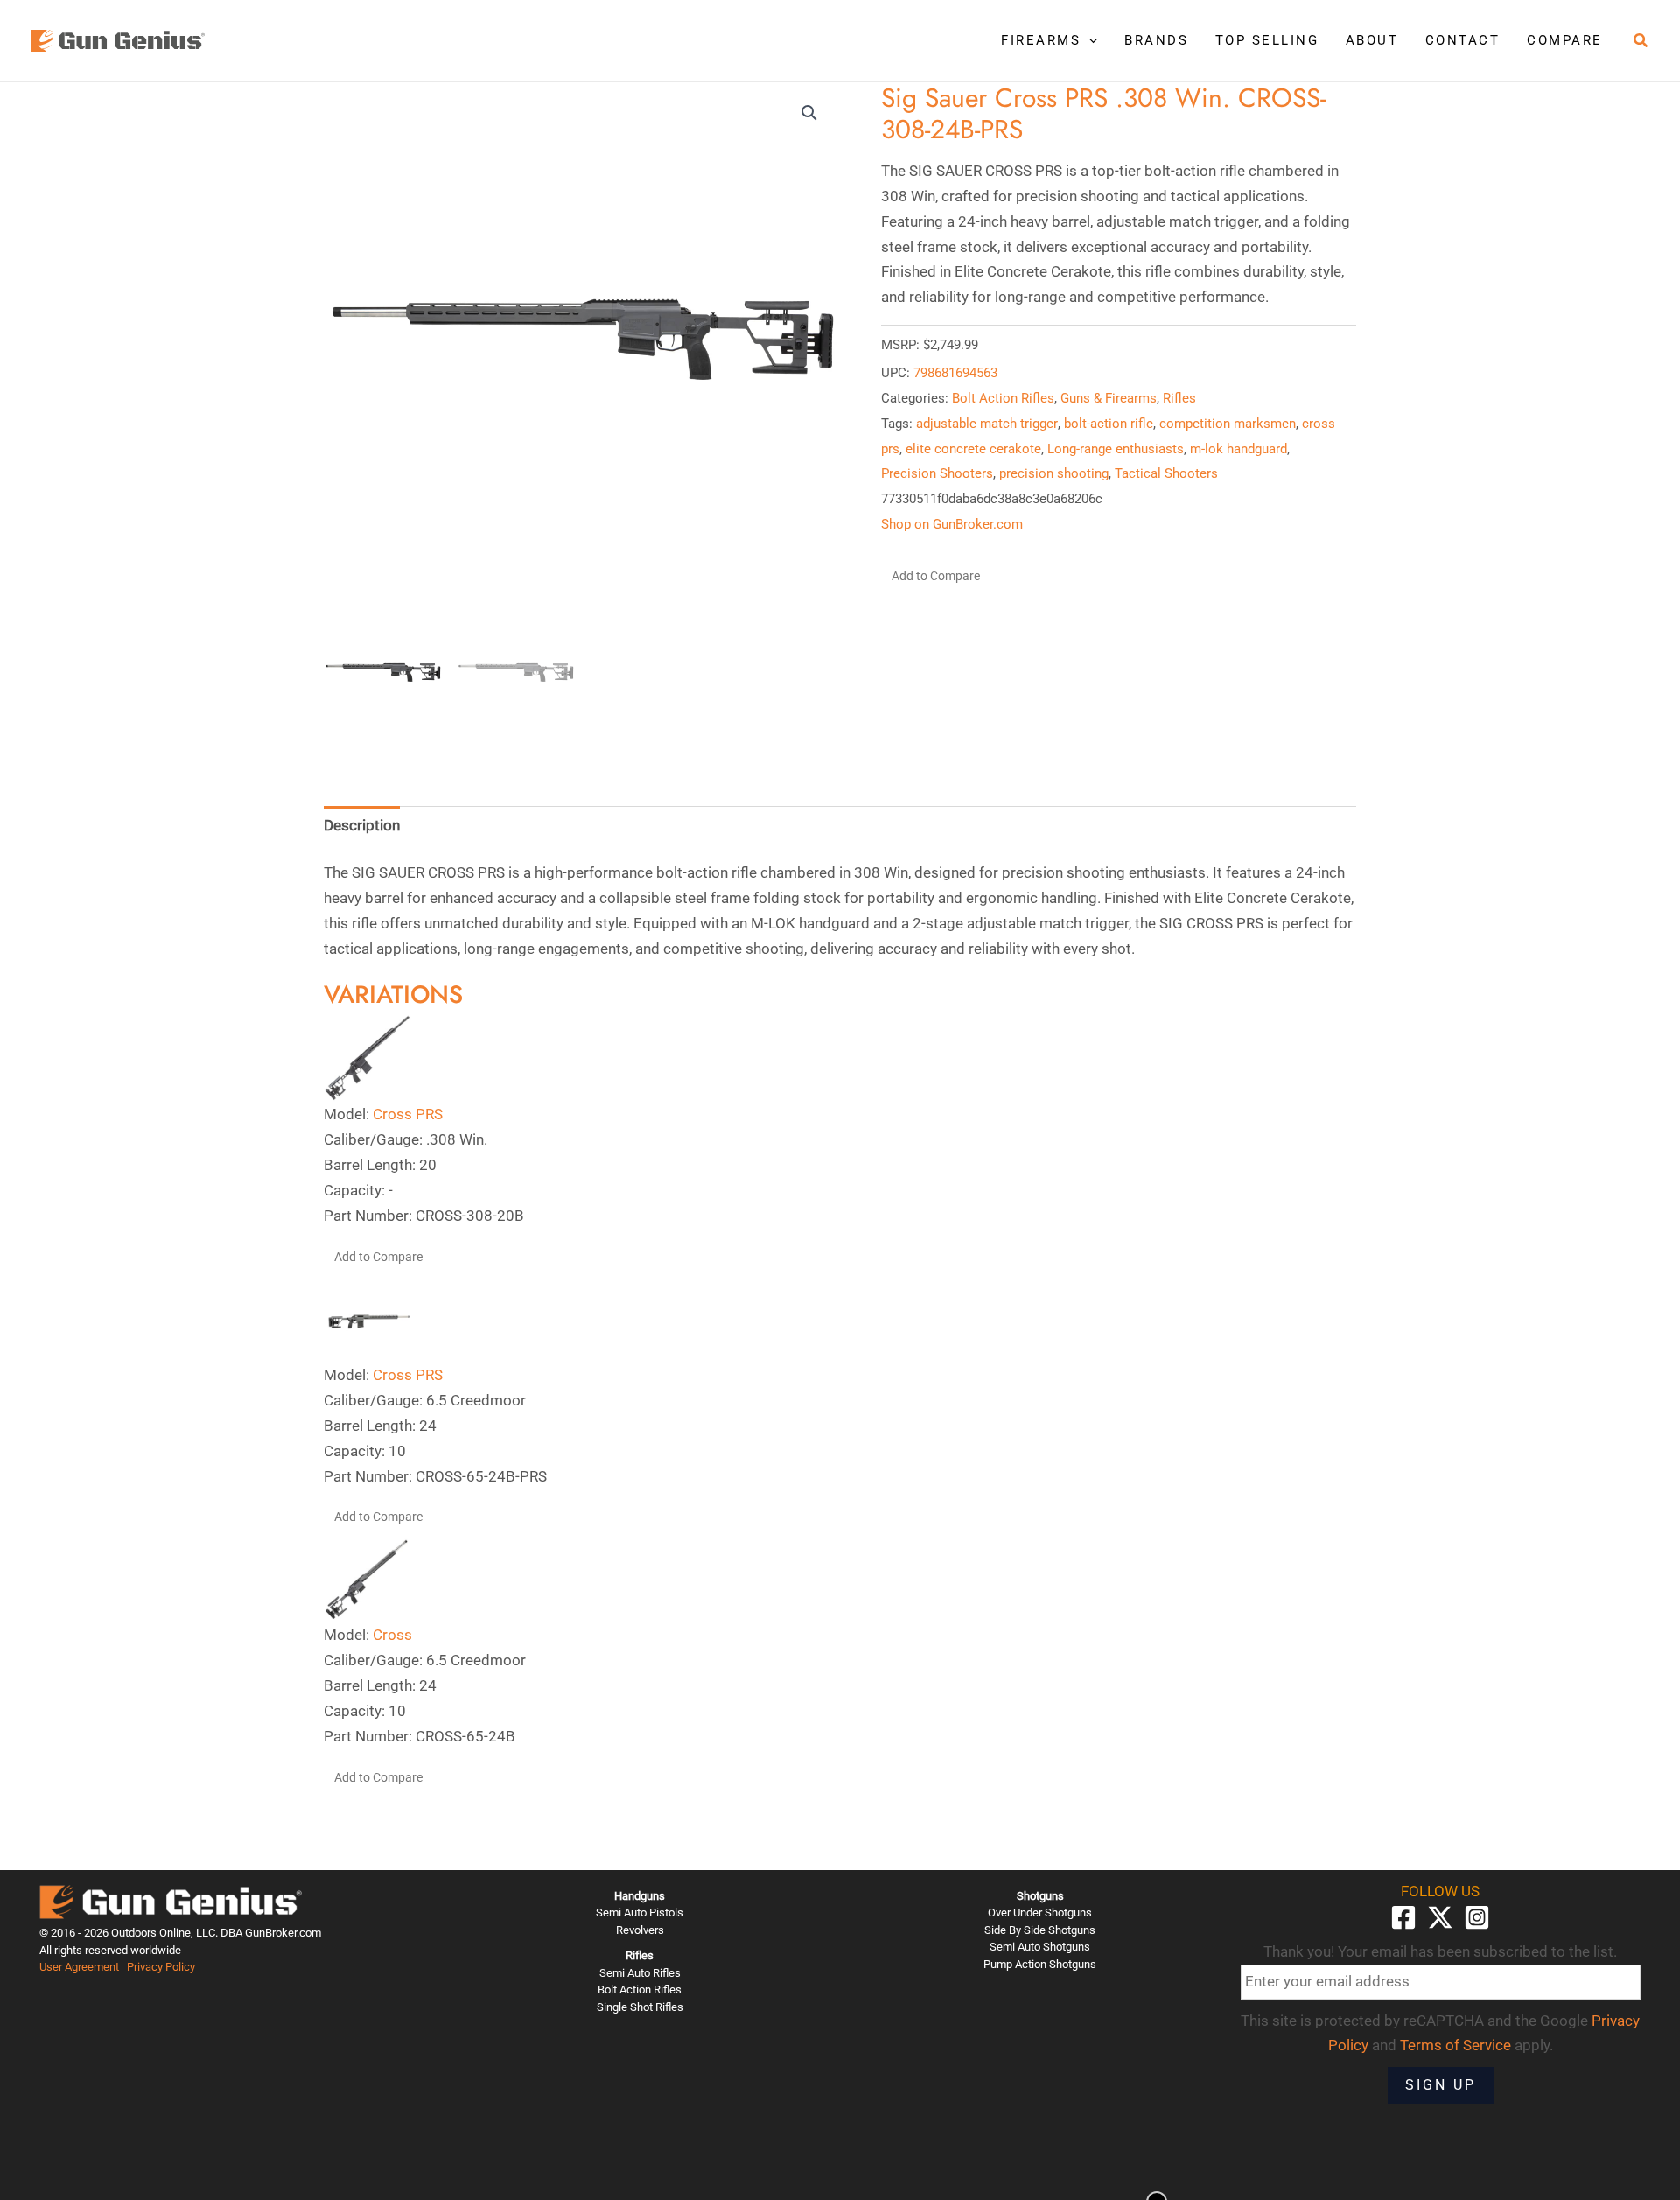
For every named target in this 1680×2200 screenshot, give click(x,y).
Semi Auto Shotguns (1040, 1947)
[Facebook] (1403, 1917)
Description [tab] (362, 825)
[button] (1089, 40)
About (1372, 40)
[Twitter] (1440, 1917)
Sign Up (1441, 2085)
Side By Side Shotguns (1040, 1930)
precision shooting (1054, 473)
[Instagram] (1477, 1917)
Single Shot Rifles (640, 2007)
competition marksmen (1228, 424)
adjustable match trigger (987, 424)
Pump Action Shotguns (1040, 1964)
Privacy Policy (161, 1967)
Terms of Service (1456, 2045)
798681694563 (955, 373)
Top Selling (1267, 40)
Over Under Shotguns (1040, 1913)
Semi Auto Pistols (640, 1913)
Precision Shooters (937, 473)
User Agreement (79, 1967)
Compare (1565, 40)
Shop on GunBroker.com (952, 524)
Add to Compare (936, 576)
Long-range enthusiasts (1116, 449)
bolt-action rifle (1109, 424)
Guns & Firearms (1109, 398)
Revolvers (640, 1930)
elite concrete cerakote (973, 449)
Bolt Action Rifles (1003, 398)
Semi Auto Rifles (640, 1973)
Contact (1463, 40)
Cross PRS (408, 1114)
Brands (1156, 40)
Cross (392, 1635)
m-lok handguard (1239, 449)
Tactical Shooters (1166, 473)
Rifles (1179, 398)
